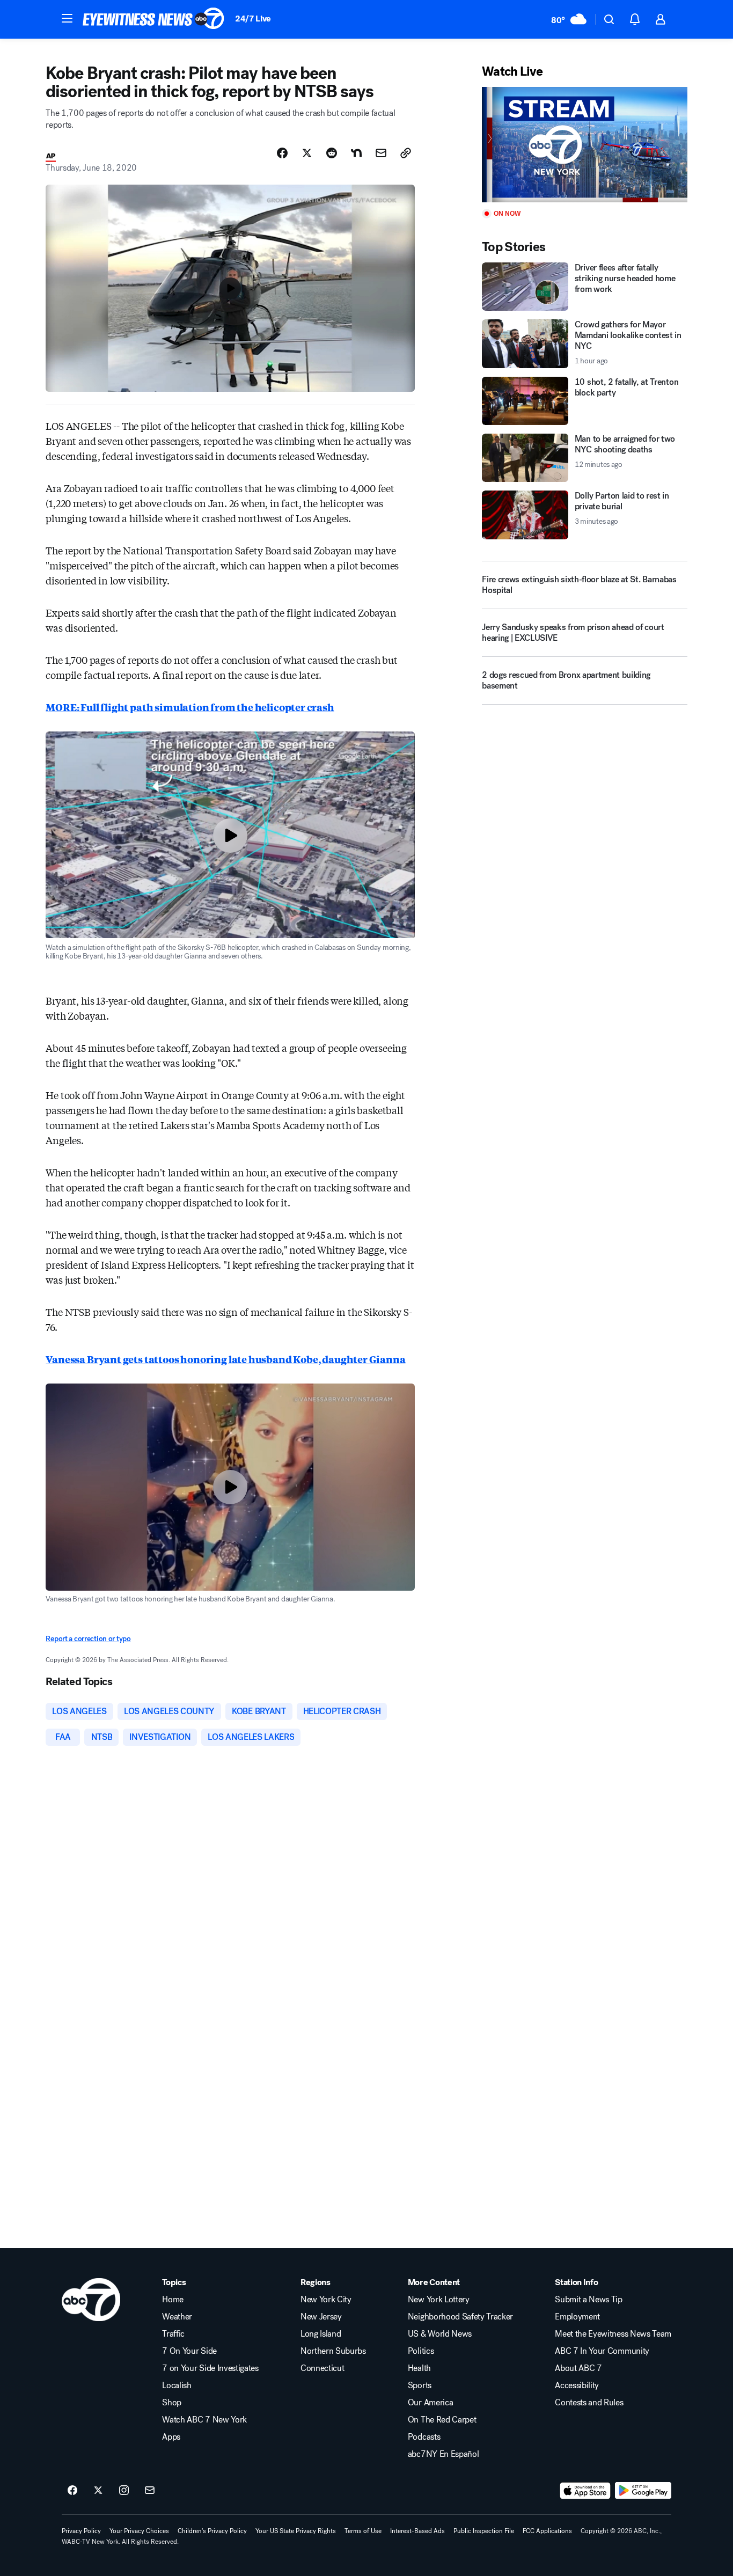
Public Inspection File (484, 2531)
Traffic (173, 2334)
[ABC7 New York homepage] (153, 19)
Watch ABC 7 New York (204, 2420)
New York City (326, 2300)
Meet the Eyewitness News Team (613, 2334)
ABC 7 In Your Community (602, 2351)
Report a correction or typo (88, 1639)
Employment (577, 2317)
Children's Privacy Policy (212, 2531)
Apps (171, 2437)
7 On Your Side (189, 2351)
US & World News (440, 2334)
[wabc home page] (91, 2300)
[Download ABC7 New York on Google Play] (643, 2491)
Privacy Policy (81, 2531)
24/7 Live (253, 19)
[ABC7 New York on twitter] (98, 2491)
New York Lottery (439, 2300)
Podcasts (424, 2437)
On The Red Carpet (442, 2420)
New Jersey (321, 2317)
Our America (430, 2403)
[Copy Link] (406, 153)
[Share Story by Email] (381, 153)
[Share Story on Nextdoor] (356, 153)
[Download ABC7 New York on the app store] (585, 2491)
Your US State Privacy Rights (296, 2531)
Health (419, 2368)
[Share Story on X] (307, 153)
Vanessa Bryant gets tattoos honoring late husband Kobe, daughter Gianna (225, 1359)
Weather (177, 2317)
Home (173, 2300)
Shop (172, 2403)
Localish (177, 2385)
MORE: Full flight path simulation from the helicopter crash (190, 707)
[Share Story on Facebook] (282, 153)
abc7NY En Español (444, 2454)
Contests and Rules (589, 2403)
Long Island (321, 2334)
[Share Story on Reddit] (332, 153)
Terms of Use (363, 2531)
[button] (67, 18)
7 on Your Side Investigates (210, 2368)
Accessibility (577, 2385)
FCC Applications (547, 2531)
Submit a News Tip (589, 2300)
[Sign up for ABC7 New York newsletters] (150, 2491)
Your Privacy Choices (139, 2531)
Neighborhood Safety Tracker (460, 2317)
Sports (420, 2385)
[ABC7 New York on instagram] (124, 2491)
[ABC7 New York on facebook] (72, 2491)
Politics (421, 2351)
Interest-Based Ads (417, 2531)
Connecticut (322, 2368)
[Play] (584, 145)
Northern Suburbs (333, 2351)
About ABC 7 (578, 2368)
